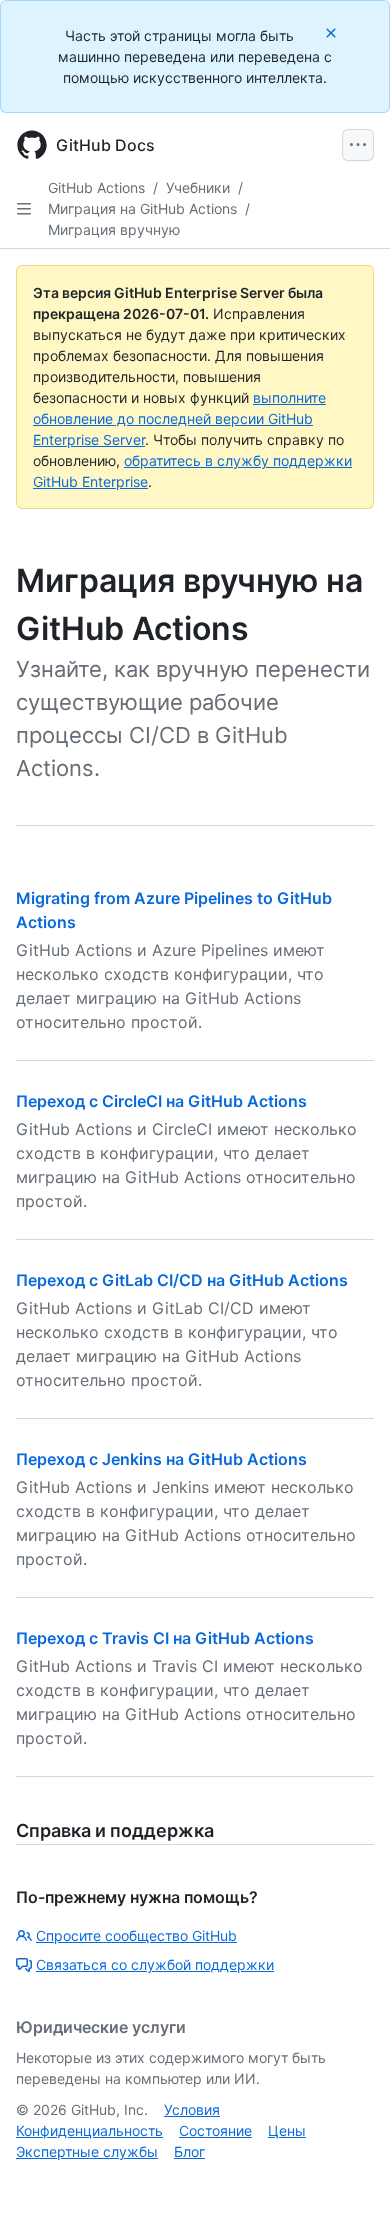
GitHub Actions (96, 187)
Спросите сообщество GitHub (136, 1935)
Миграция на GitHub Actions (142, 208)
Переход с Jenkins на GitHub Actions (161, 1459)
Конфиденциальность (89, 2130)
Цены (287, 2130)
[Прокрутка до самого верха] (346, 2182)
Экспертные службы (87, 2151)
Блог (189, 2151)
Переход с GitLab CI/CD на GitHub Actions (182, 1280)
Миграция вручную (114, 229)
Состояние (215, 2130)
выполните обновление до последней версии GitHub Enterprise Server (179, 418)
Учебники (198, 187)
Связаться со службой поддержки (155, 1964)
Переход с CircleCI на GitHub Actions (161, 1101)
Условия (192, 2109)
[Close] (333, 32)
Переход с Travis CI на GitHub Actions (165, 1638)
